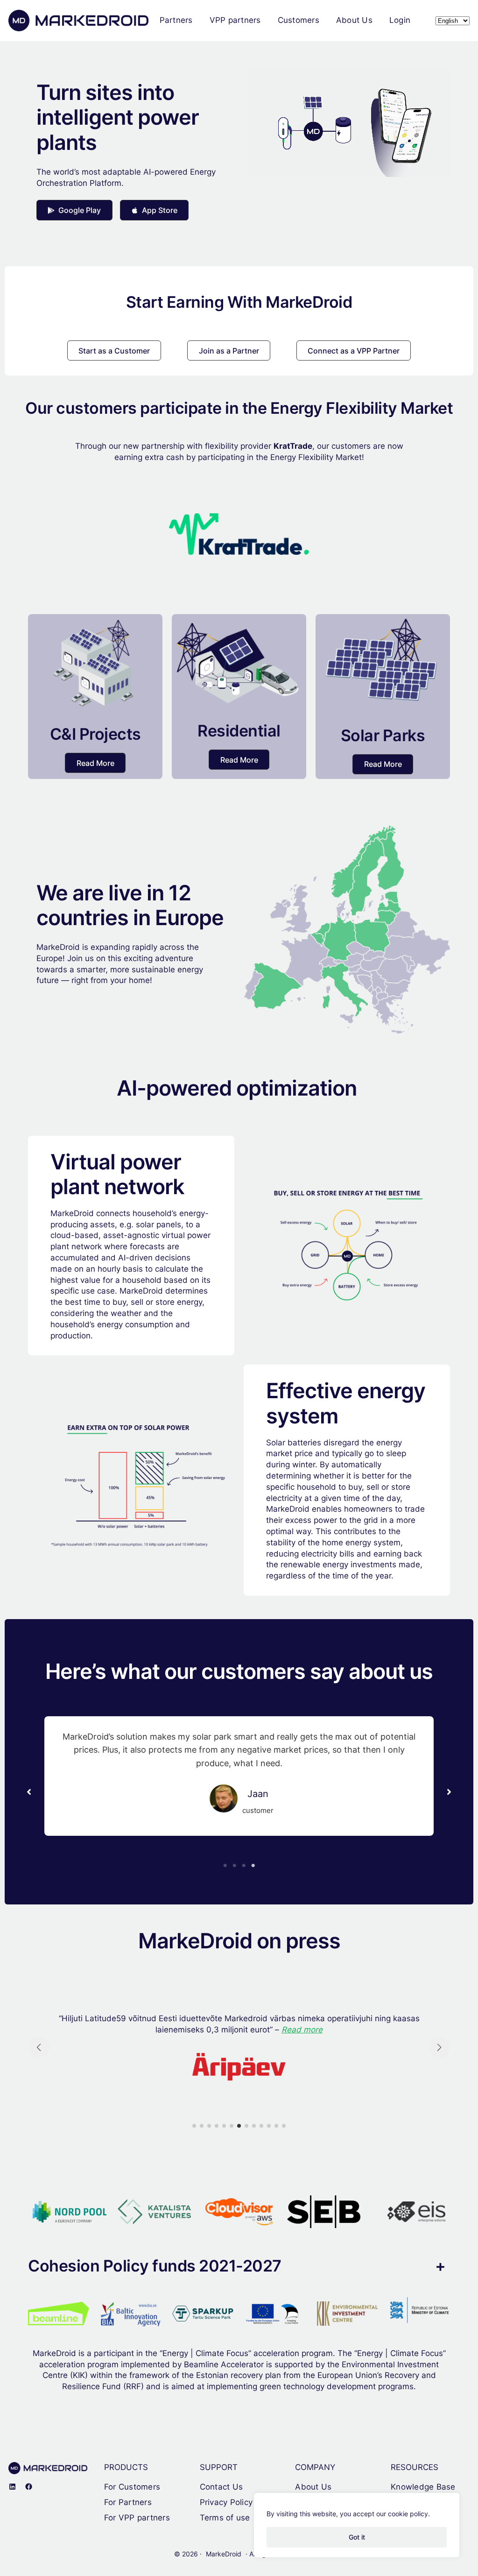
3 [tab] (244, 1866)
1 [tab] (225, 1866)
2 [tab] (234, 1866)
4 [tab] (253, 1866)
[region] (357, 2525)
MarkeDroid (224, 2554)
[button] (74, 210)
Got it (357, 2537)
